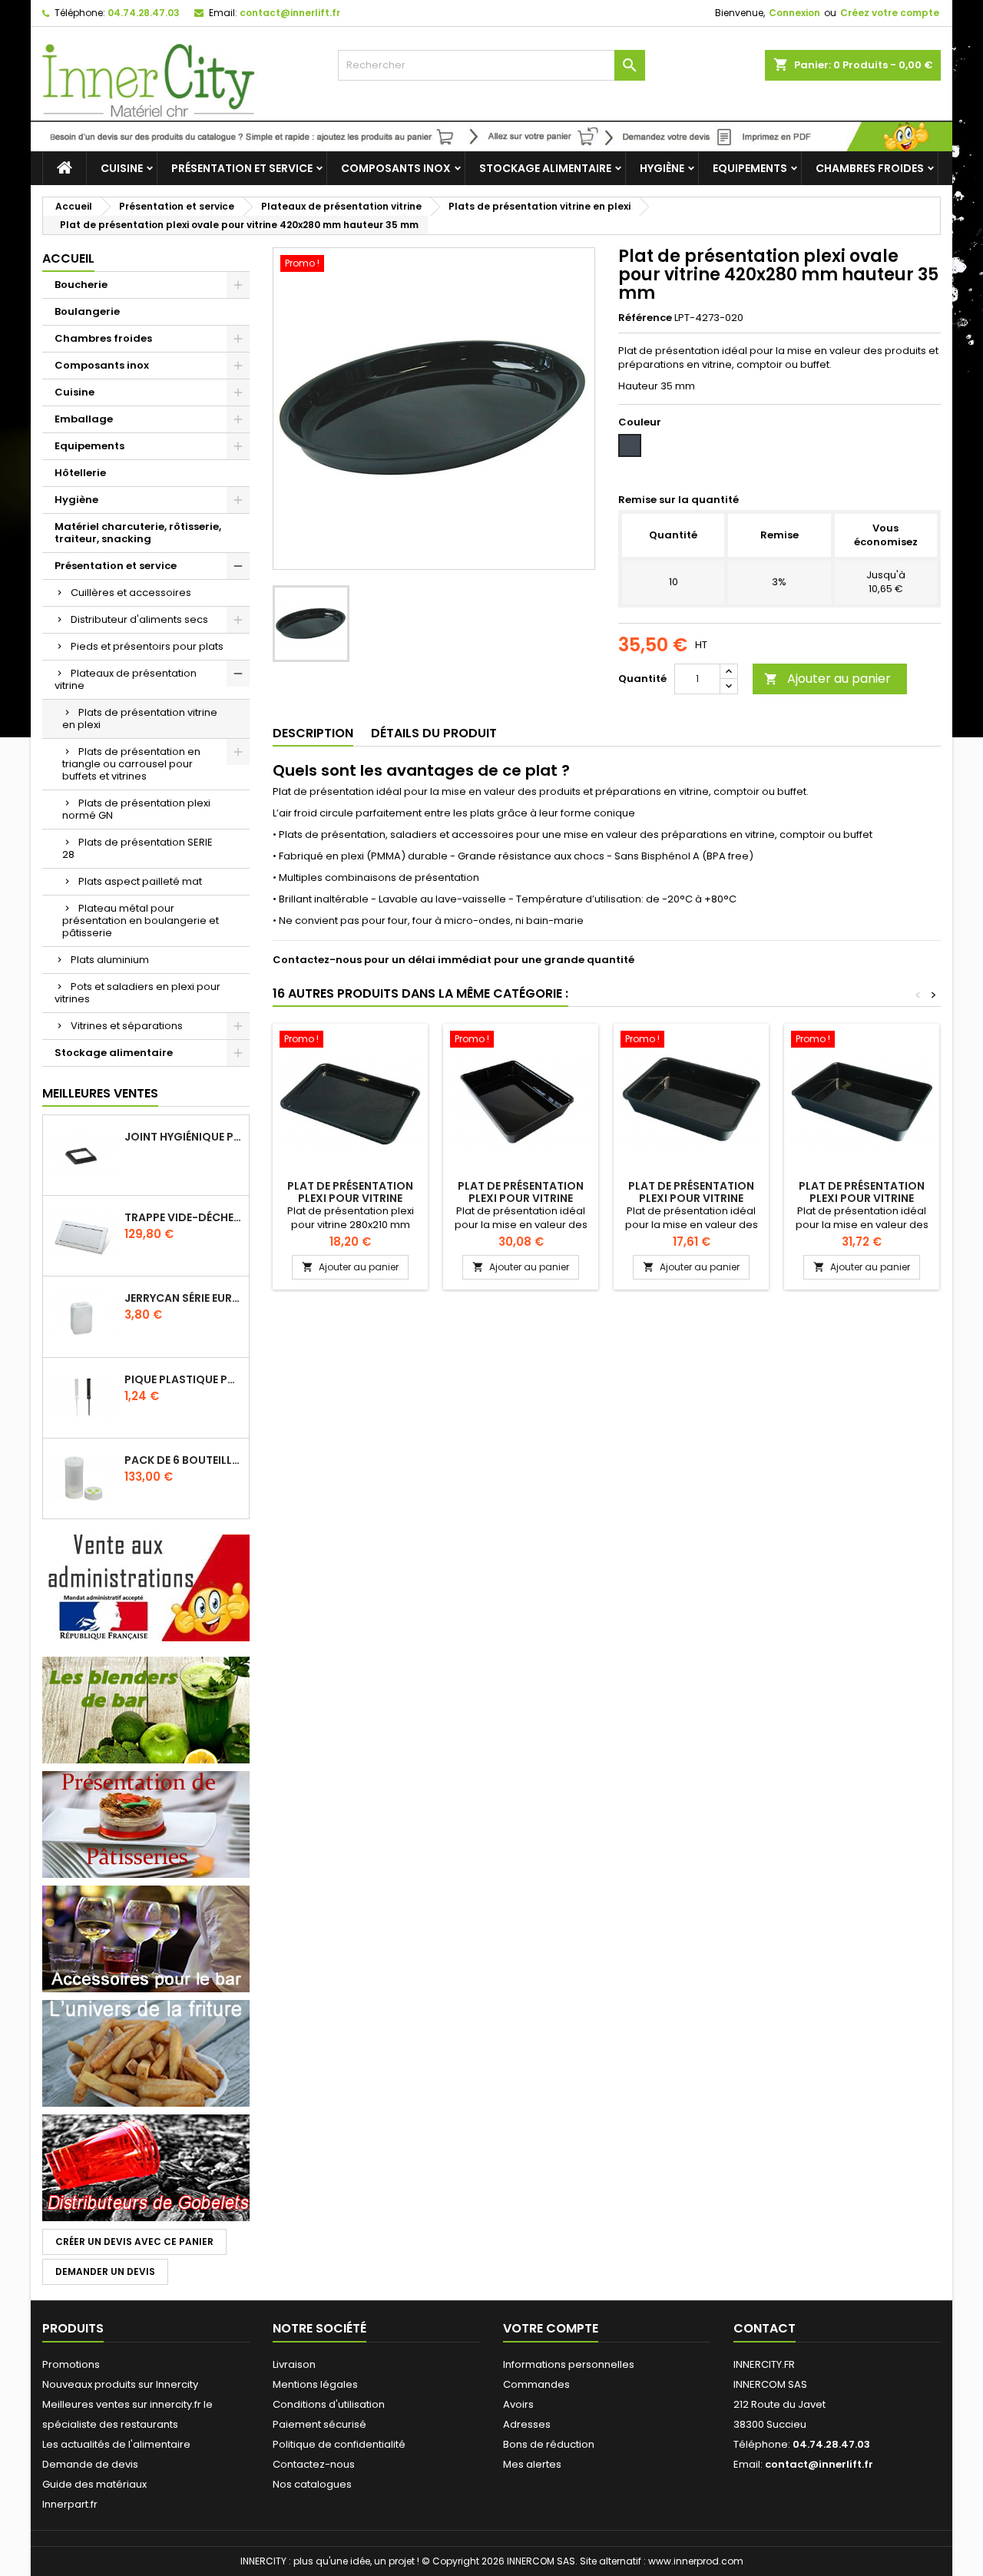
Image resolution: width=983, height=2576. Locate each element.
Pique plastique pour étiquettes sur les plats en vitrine (184, 1379)
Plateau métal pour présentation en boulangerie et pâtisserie (141, 920)
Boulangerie (87, 311)
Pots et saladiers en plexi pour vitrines (137, 993)
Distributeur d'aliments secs (139, 619)
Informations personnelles (569, 2364)
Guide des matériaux (94, 2484)
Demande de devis (90, 2464)
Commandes (536, 2384)
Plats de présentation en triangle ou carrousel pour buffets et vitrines (131, 764)
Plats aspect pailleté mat (140, 881)
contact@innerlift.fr (290, 13)
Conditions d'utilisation (329, 2404)
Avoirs (518, 2404)
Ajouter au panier (827, 679)
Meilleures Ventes (100, 1093)
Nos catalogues (312, 2484)
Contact (765, 2328)
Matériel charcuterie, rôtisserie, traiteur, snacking (138, 533)
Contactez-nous (314, 2464)
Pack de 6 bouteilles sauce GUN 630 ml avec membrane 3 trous (184, 1460)
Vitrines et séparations (127, 1026)
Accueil (68, 258)
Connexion (794, 13)
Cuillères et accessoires (131, 593)
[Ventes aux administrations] (146, 1587)
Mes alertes (532, 2464)
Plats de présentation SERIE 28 (137, 848)
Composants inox (396, 168)
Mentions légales (315, 2384)
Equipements (750, 168)
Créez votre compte (890, 13)
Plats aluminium (110, 960)
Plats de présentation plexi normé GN (136, 809)
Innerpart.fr (70, 2504)
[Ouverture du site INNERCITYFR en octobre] (491, 136)
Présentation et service (242, 168)
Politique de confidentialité (339, 2444)
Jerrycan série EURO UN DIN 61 (184, 1298)
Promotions (71, 2364)
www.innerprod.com (696, 2561)
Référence (645, 318)
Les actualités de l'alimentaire (116, 2444)
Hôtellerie (80, 473)
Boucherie (81, 285)
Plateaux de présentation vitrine (126, 679)
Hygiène (662, 168)
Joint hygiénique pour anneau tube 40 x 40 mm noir (184, 1137)
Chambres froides (870, 168)
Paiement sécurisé (319, 2424)
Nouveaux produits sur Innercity (120, 2384)
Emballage (84, 419)
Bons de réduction (549, 2444)
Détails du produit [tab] (434, 733)
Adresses (527, 2424)
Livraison (294, 2364)
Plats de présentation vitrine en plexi (140, 718)
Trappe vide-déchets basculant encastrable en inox (184, 1217)
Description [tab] (313, 733)
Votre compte (551, 2328)
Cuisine (122, 168)
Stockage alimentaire (545, 168)
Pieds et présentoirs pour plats (147, 646)
